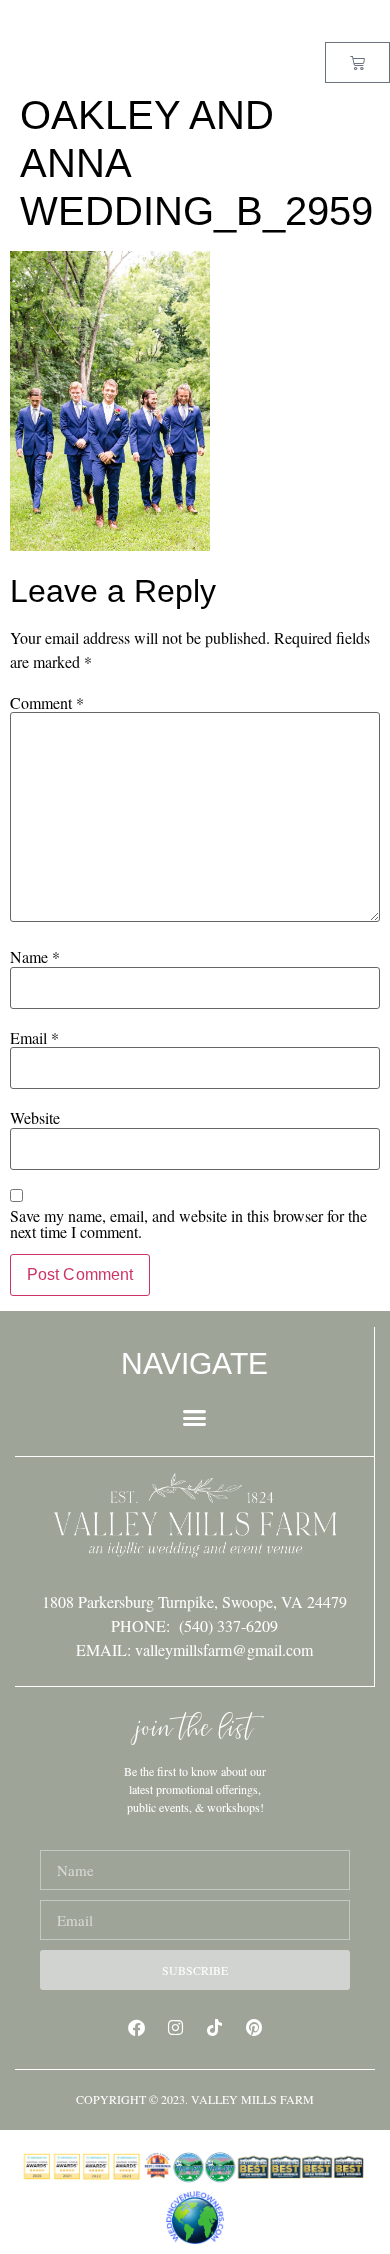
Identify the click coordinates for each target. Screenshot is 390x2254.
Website (35, 1118)
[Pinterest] (254, 2027)
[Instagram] (176, 2027)
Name (35, 957)
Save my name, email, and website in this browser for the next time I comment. (188, 1224)
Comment (47, 703)
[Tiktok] (215, 2027)
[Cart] (357, 62)
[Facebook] (137, 2027)
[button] (195, 1418)
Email (34, 1038)
